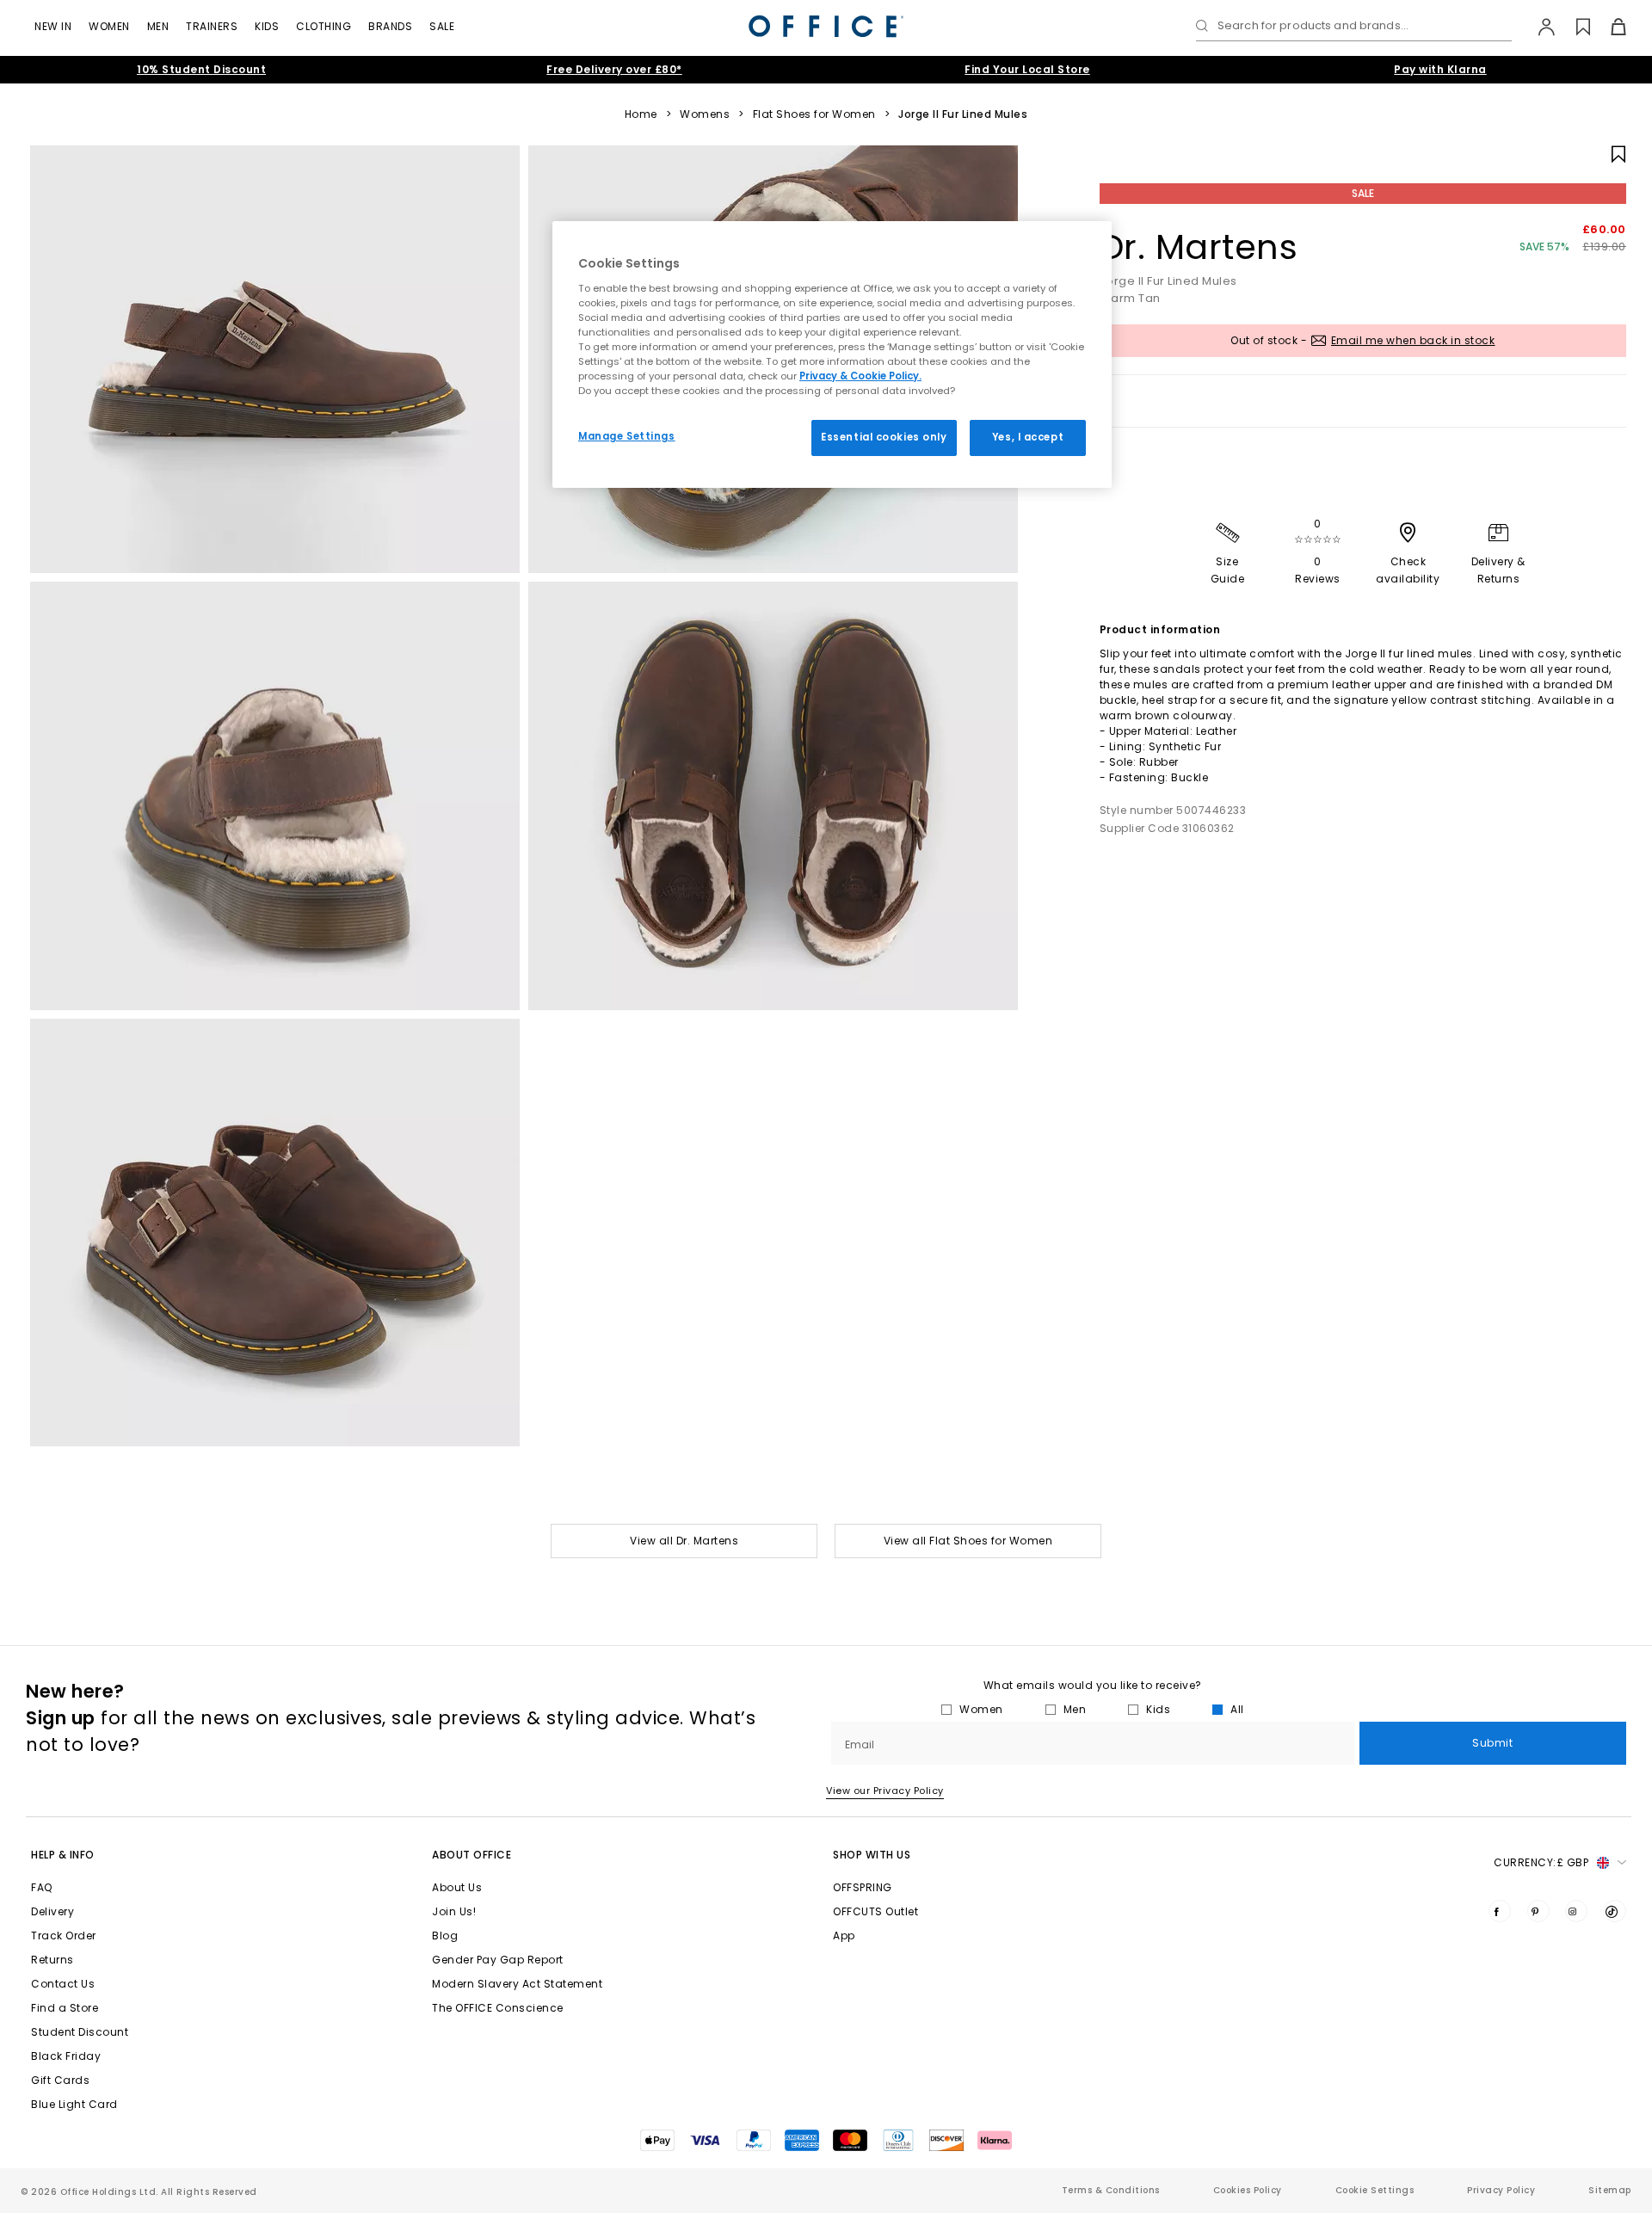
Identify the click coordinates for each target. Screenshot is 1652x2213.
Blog (445, 1936)
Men (158, 26)
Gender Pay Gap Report (498, 1960)
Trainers (212, 26)
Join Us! (454, 1911)
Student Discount (80, 2032)
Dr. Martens (1199, 247)
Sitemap (1610, 2190)
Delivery (52, 1911)
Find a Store (65, 2008)
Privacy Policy (1501, 2190)
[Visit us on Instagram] (1576, 1911)
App (844, 1936)
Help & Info (63, 1855)
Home (641, 114)
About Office (472, 1855)
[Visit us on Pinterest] (1538, 1911)
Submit (1492, 1743)
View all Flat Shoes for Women (968, 1541)
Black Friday (66, 2056)
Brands (390, 26)
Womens (705, 114)
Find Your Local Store (1027, 69)
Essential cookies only (884, 437)
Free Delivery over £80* (614, 69)
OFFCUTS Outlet (875, 1911)
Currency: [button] (1541, 1862)
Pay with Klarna (1440, 69)
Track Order (64, 1936)
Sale (442, 26)
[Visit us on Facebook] (1500, 1911)
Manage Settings (627, 436)
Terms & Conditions (1111, 2190)
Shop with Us (872, 1855)
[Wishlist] (1573, 27)
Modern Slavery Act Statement (517, 1984)
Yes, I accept (1028, 437)
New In (53, 26)
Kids (267, 26)
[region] (832, 354)
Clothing (324, 26)
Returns (52, 1960)
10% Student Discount (201, 69)
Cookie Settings (1375, 2190)
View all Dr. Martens (684, 1541)
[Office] (826, 26)
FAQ (42, 1887)
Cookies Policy (1248, 2190)
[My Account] (1538, 27)
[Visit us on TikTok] (1615, 1911)
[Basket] (1609, 27)
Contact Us (63, 1984)
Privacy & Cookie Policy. (860, 376)
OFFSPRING (863, 1887)
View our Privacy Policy (885, 1791)
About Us (457, 1887)
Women (109, 26)
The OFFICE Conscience (498, 2008)
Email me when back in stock (1413, 340)
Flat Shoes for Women (814, 114)
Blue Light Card (74, 2104)
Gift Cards (60, 2080)
